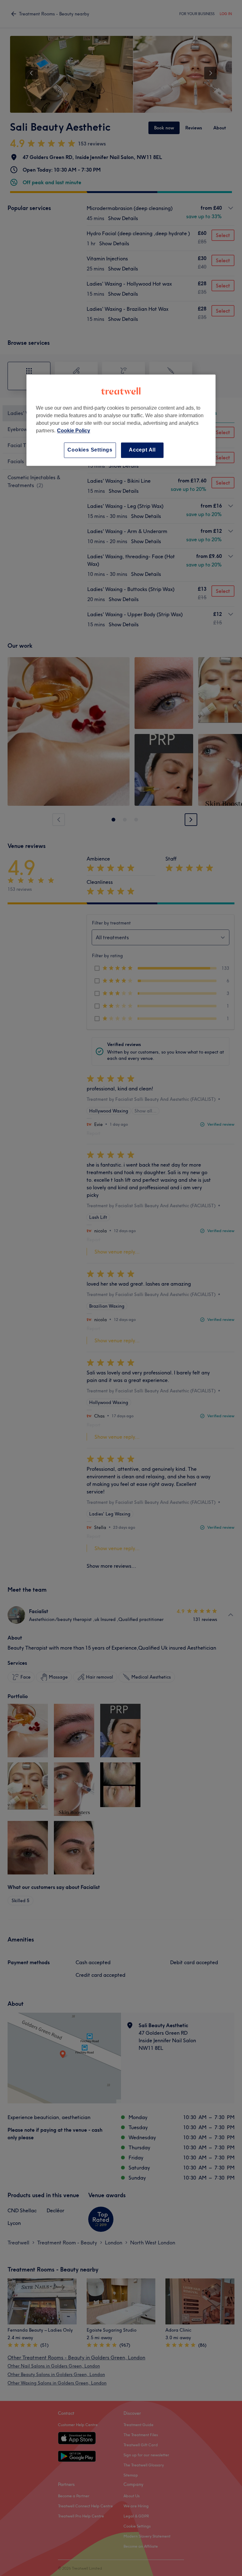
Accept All (142, 450)
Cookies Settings (90, 450)
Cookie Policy (74, 431)
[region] (121, 420)
